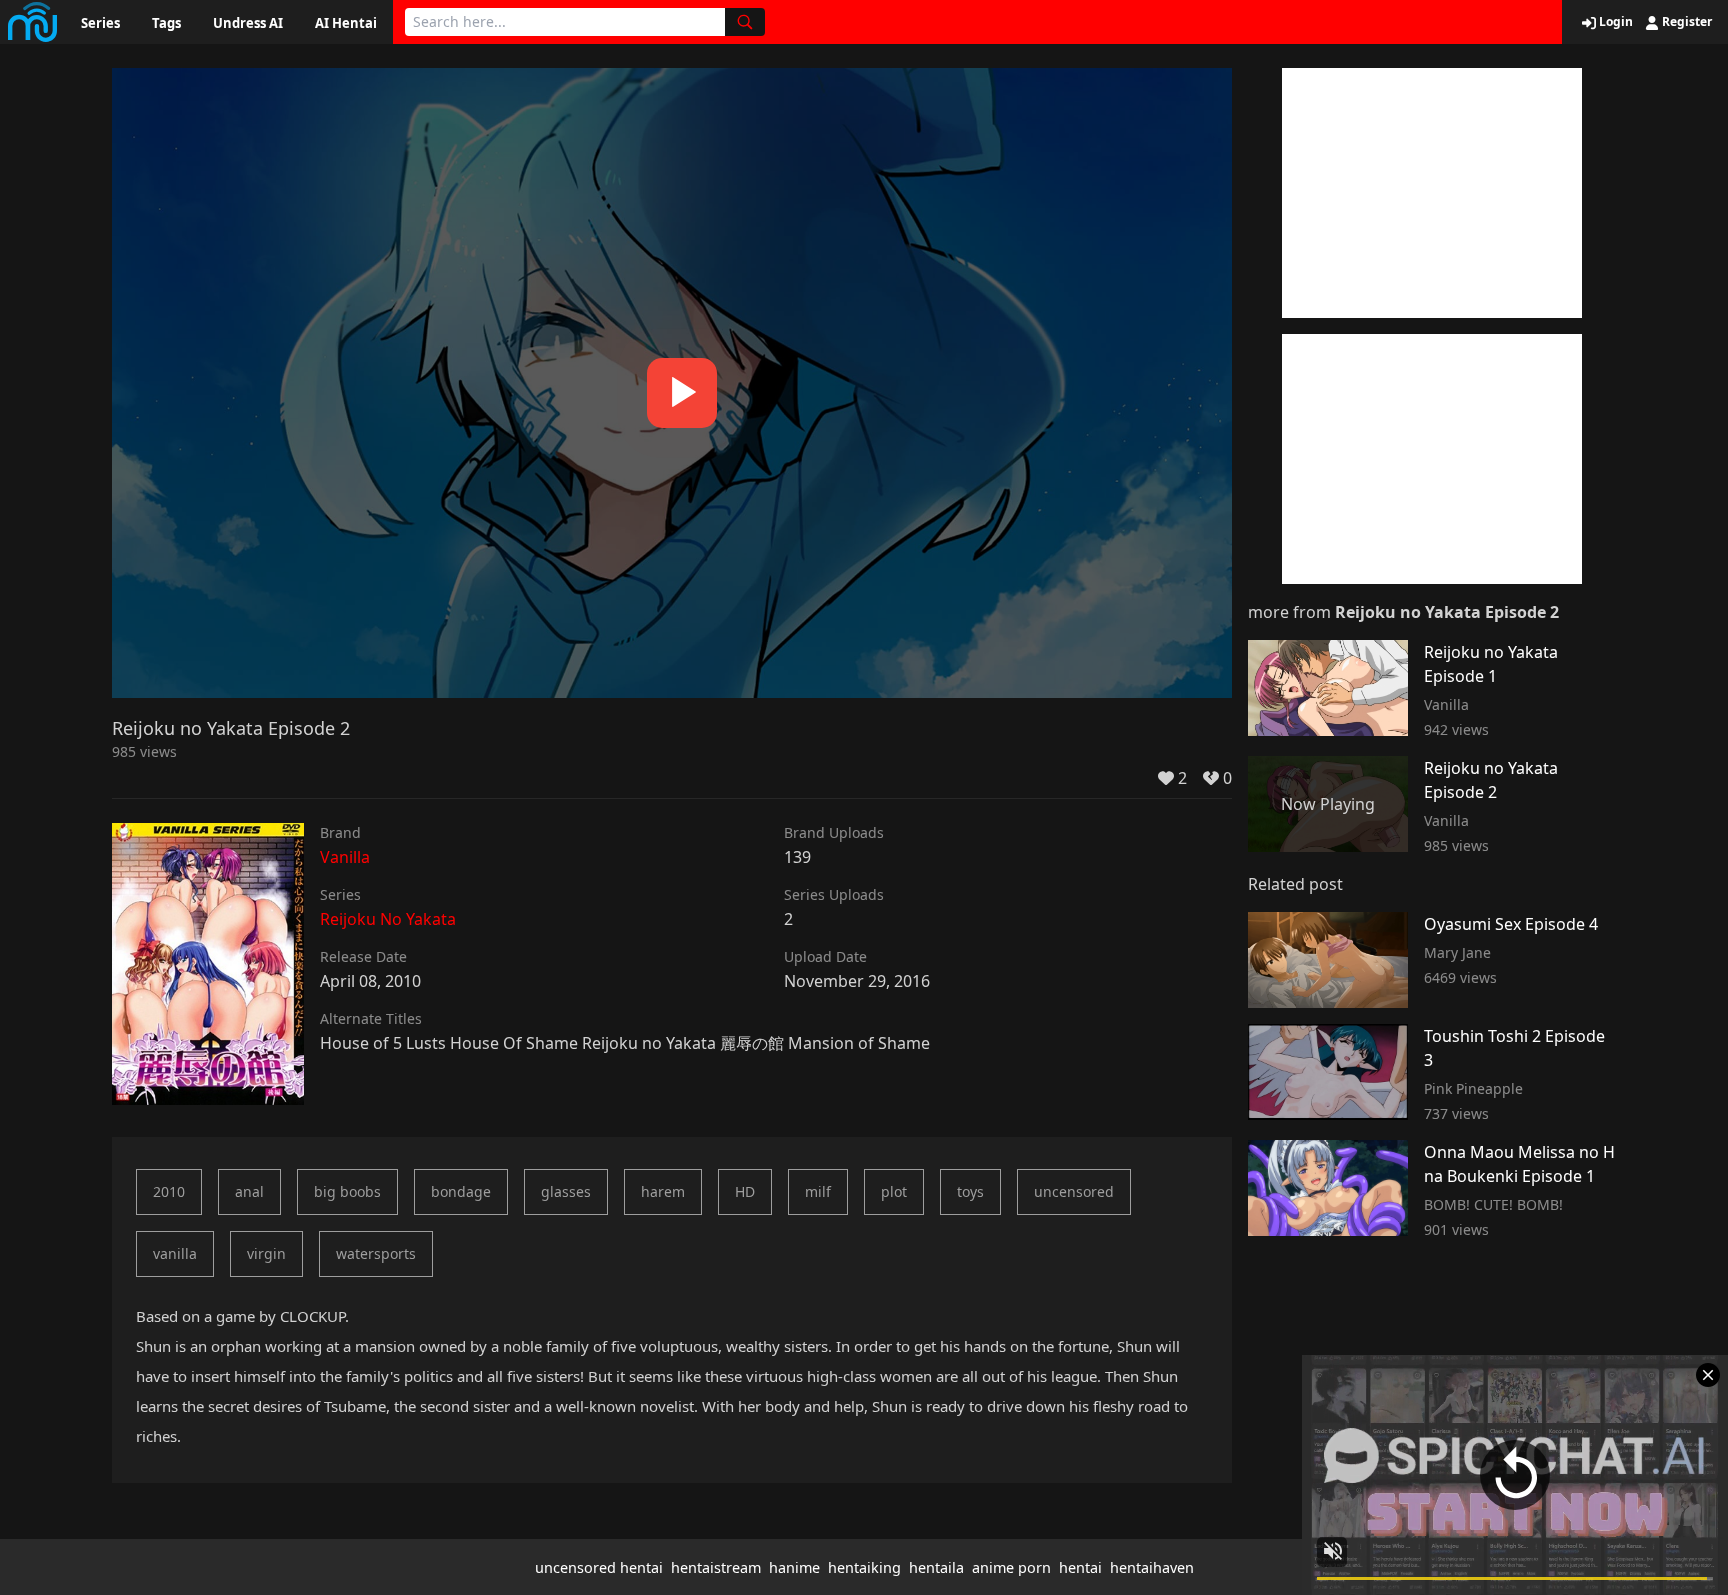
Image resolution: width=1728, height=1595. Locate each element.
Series (100, 23)
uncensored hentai (599, 1567)
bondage (461, 1191)
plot (894, 1191)
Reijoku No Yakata (388, 919)
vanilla (175, 1253)
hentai (1080, 1567)
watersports (376, 1253)
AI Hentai (346, 23)
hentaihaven (1152, 1567)
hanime (794, 1567)
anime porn (1011, 1567)
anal (249, 1191)
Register (1685, 22)
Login (1614, 22)
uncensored (1074, 1191)
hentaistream (716, 1567)
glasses (566, 1191)
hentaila (936, 1567)
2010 (169, 1191)
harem (663, 1191)
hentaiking (864, 1567)
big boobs (347, 1191)
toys (970, 1191)
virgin (266, 1253)
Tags (166, 23)
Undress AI (248, 23)
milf (818, 1191)
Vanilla (345, 857)
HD (745, 1191)
